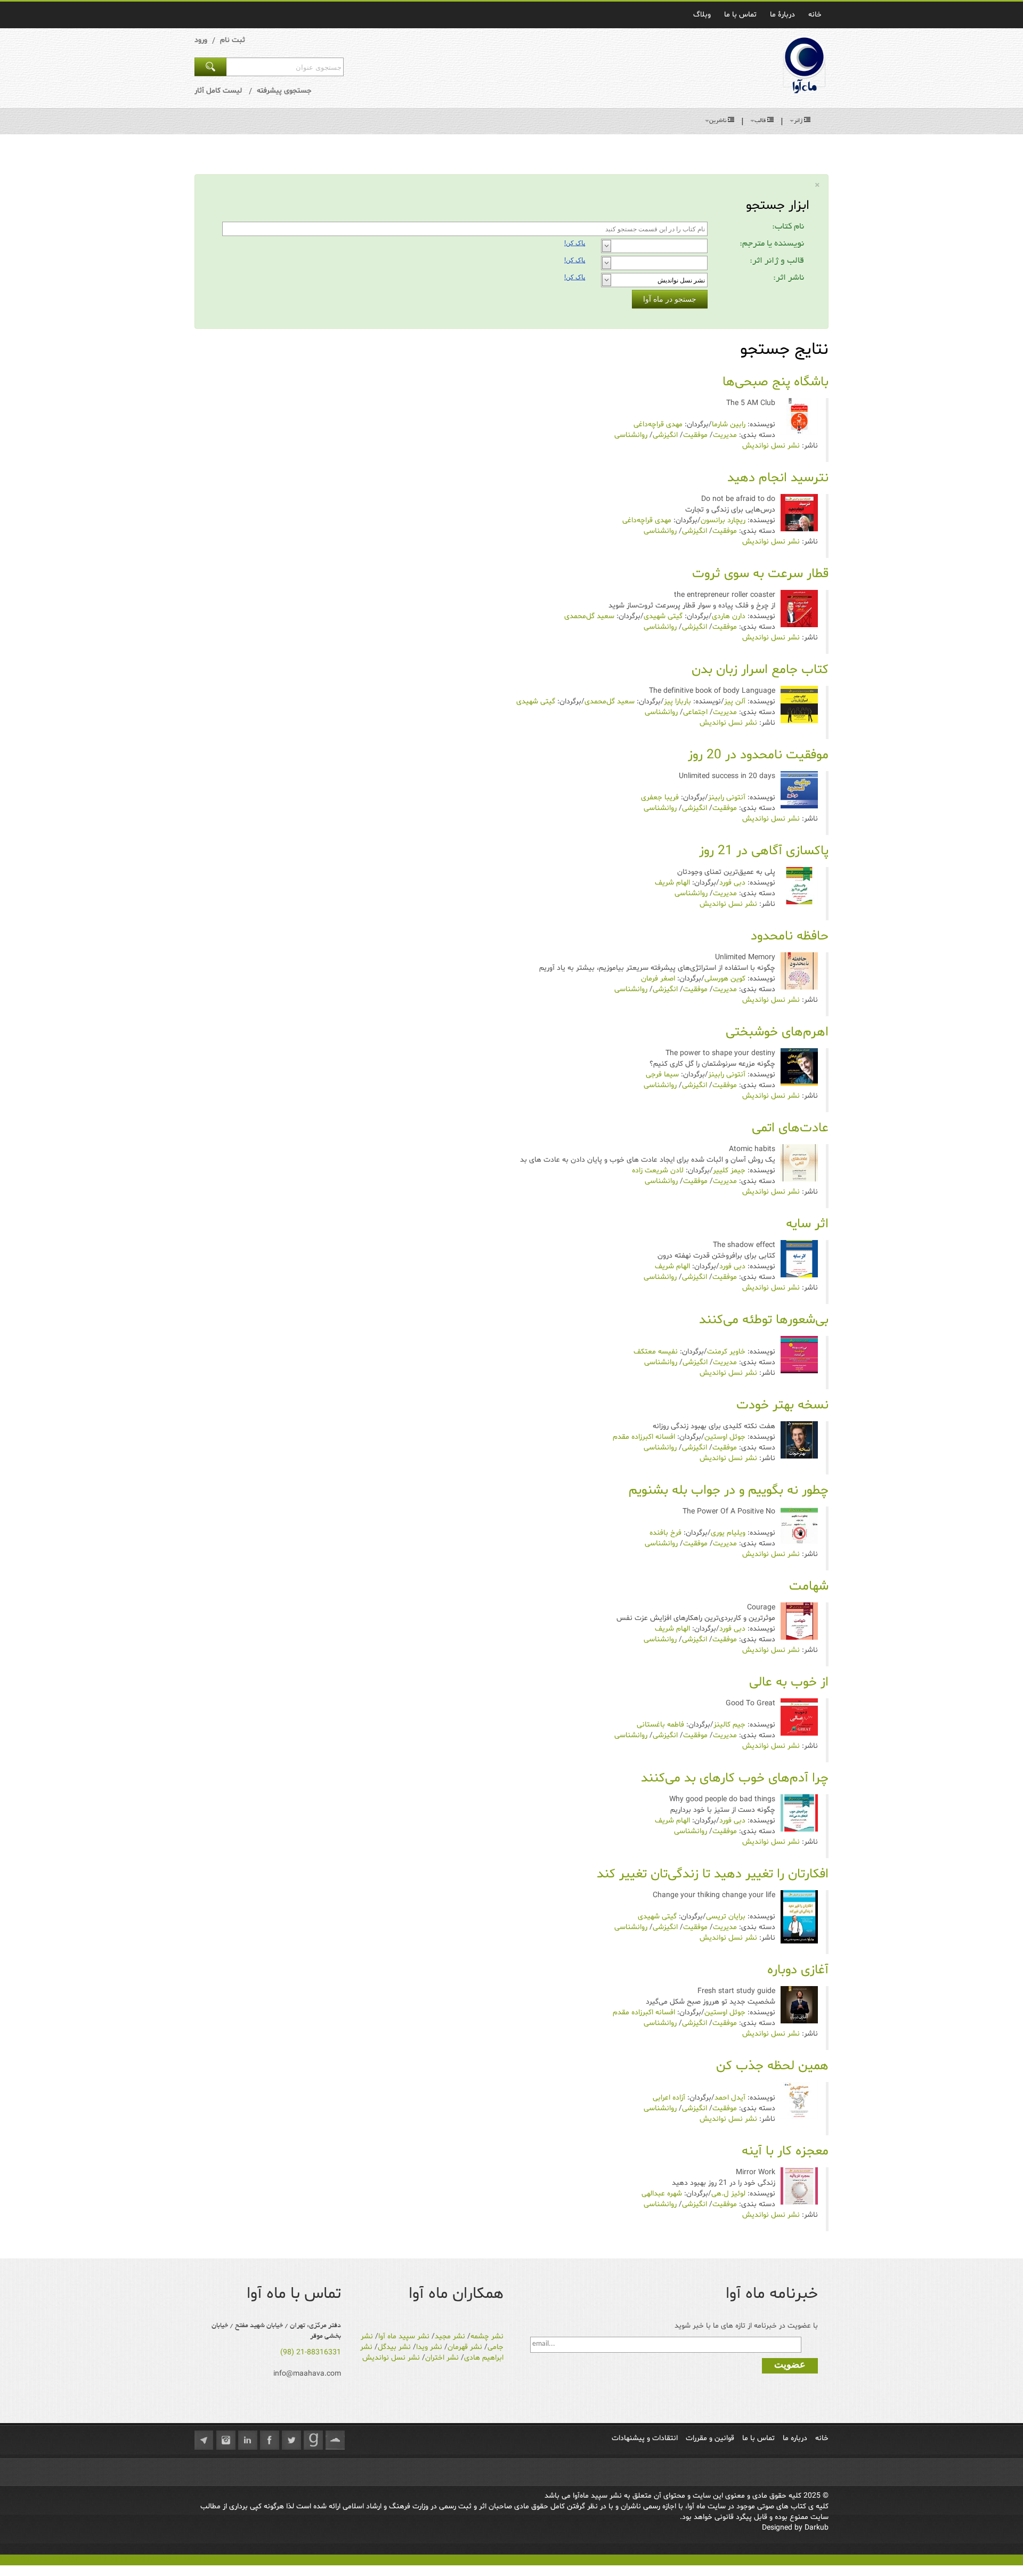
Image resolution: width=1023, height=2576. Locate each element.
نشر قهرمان (465, 2347)
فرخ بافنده (665, 1533)
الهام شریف (672, 883)
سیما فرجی (662, 1075)
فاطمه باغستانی (660, 1725)
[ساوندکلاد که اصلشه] (335, 2440)
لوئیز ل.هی (728, 2194)
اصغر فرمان (658, 979)
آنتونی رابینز (727, 797)
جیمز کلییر (729, 1170)
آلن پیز (735, 702)
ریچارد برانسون (723, 520)
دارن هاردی (729, 616)
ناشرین (718, 121)
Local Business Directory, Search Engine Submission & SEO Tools (108, 2560)
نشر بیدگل (394, 2347)
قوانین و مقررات (710, 2438)
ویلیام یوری (728, 1533)
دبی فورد (732, 883)
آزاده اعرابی (669, 2098)
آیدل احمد (730, 2098)
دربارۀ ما (782, 15)
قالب (760, 121)
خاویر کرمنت (726, 1352)
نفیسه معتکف (656, 1352)
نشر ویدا (429, 2347)
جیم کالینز (729, 1725)
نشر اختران (442, 2358)
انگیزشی (665, 435)
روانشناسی (631, 435)
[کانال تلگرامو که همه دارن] (204, 2440)
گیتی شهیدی (663, 616)
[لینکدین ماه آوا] (248, 2440)
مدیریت (725, 435)
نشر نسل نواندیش (771, 446)
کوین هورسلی (725, 979)
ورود (201, 40)
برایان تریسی (726, 1917)
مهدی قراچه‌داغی (658, 424)
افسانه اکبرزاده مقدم (644, 1437)
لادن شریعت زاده (658, 1170)
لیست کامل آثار (218, 91)
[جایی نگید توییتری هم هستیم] (291, 2440)
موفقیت (695, 435)
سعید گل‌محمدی (589, 616)
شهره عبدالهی (662, 2194)
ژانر (798, 121)
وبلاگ (702, 15)
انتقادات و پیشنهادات (645, 2438)
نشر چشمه (487, 2336)
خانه (815, 15)
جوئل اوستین (725, 1437)
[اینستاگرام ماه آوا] (226, 2440)
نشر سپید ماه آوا (404, 2336)
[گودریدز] (313, 2440)
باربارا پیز (677, 702)
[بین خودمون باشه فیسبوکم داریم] (270, 2440)
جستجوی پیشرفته (284, 91)
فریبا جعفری (660, 797)
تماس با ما (740, 15)
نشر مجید (450, 2336)
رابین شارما (729, 424)
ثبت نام (233, 40)
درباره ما (795, 2438)
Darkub (817, 2528)
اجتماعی (695, 712)
